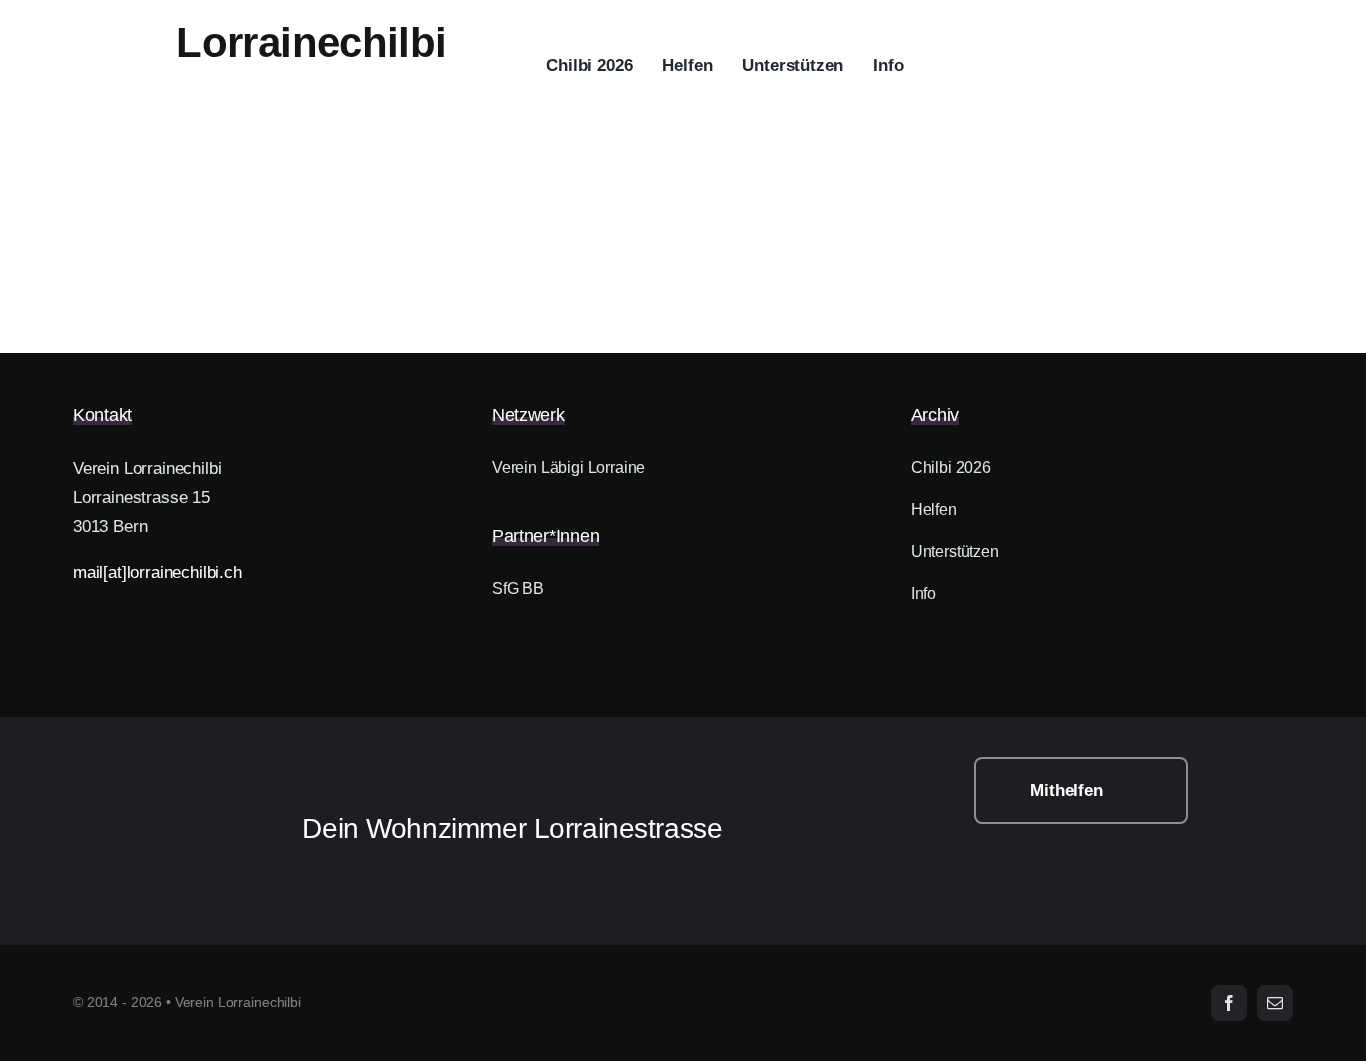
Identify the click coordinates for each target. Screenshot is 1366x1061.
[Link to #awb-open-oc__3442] (1264, 67)
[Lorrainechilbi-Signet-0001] (159, 765)
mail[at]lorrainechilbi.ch (157, 572)
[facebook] (1229, 1003)
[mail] (1275, 1003)
